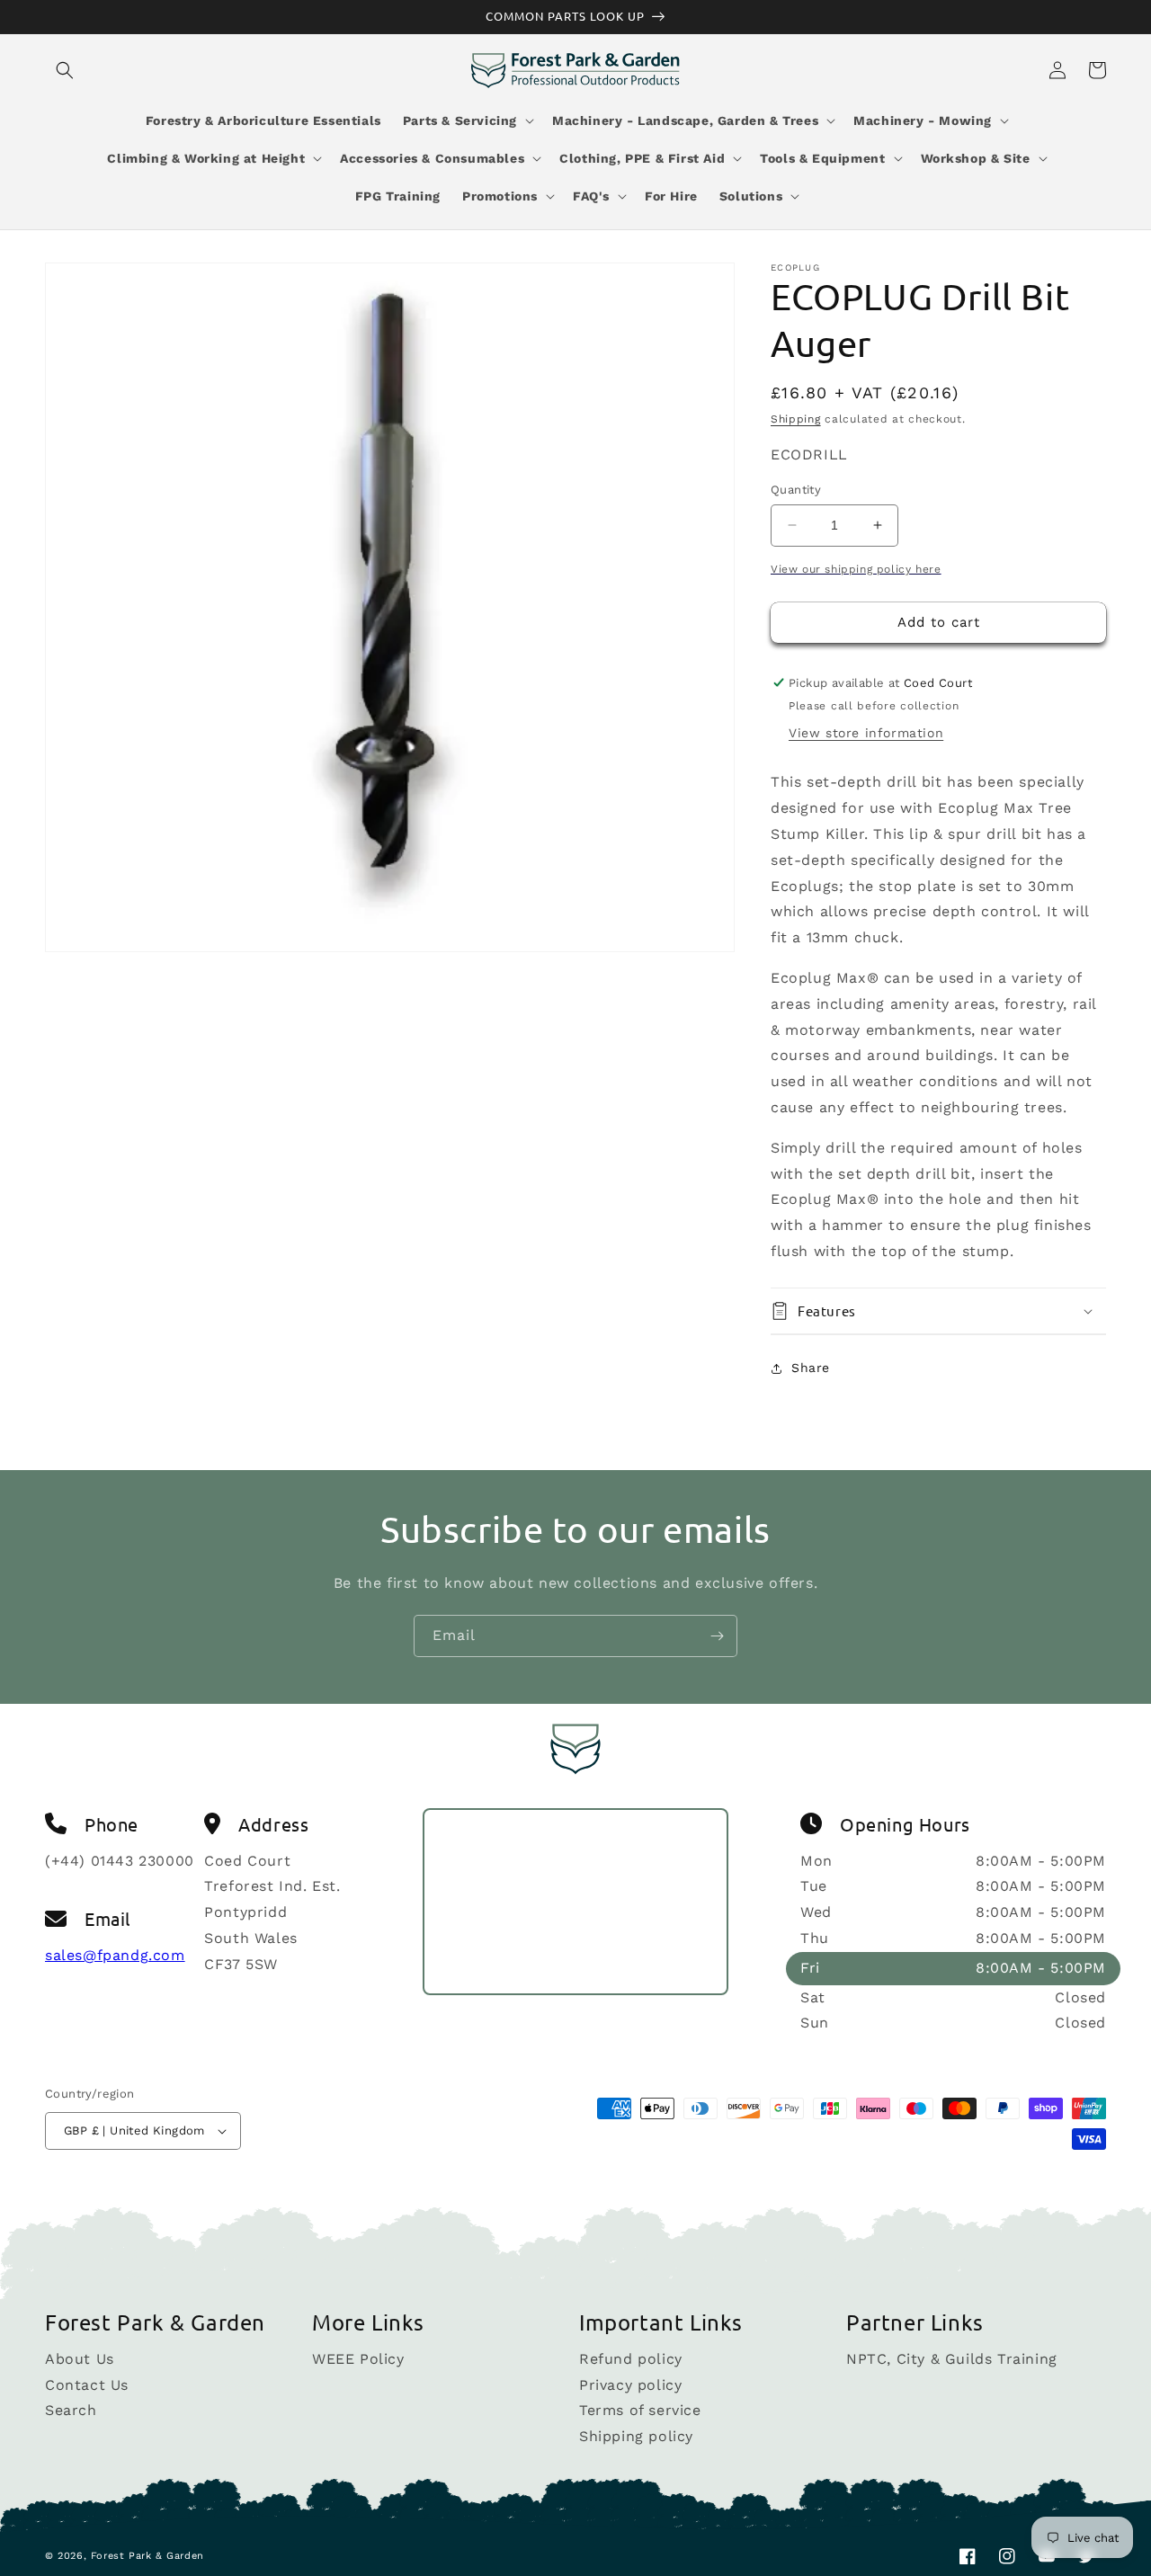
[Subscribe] (717, 1636)
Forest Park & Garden (147, 2556)
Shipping (796, 419)
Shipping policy (636, 2436)
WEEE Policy (358, 2360)
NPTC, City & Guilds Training (952, 2360)
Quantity (796, 490)
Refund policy (631, 2360)
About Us (80, 2360)
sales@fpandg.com (115, 1955)
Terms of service (640, 2410)
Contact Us (87, 2385)
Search (71, 2410)
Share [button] (811, 1368)
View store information (866, 733)
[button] (65, 70)
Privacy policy (630, 2385)
